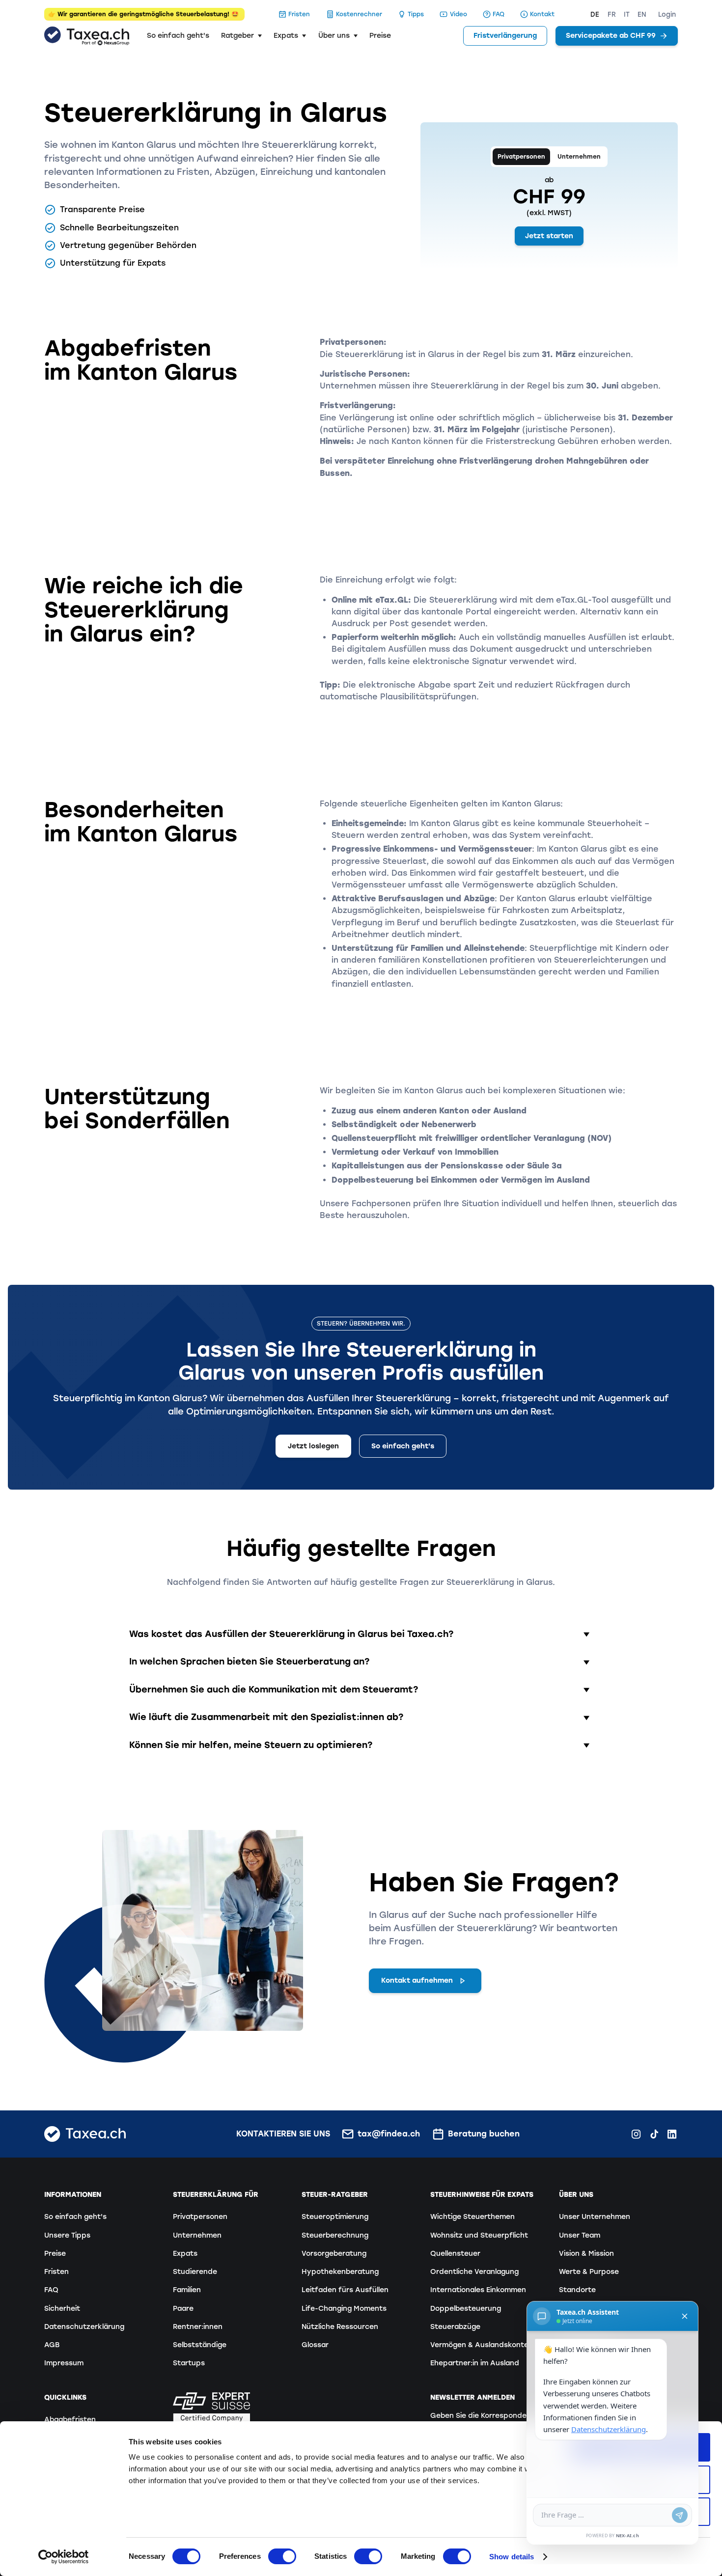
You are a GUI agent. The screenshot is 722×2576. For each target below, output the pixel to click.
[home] (87, 36)
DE (595, 14)
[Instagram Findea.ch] (636, 2134)
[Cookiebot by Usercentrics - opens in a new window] (64, 2557)
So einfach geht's (178, 36)
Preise (380, 36)
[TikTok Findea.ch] (654, 2134)
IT (627, 14)
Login (667, 14)
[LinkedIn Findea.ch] (672, 2134)
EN (642, 14)
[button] (241, 36)
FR (612, 14)
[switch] (282, 2556)
